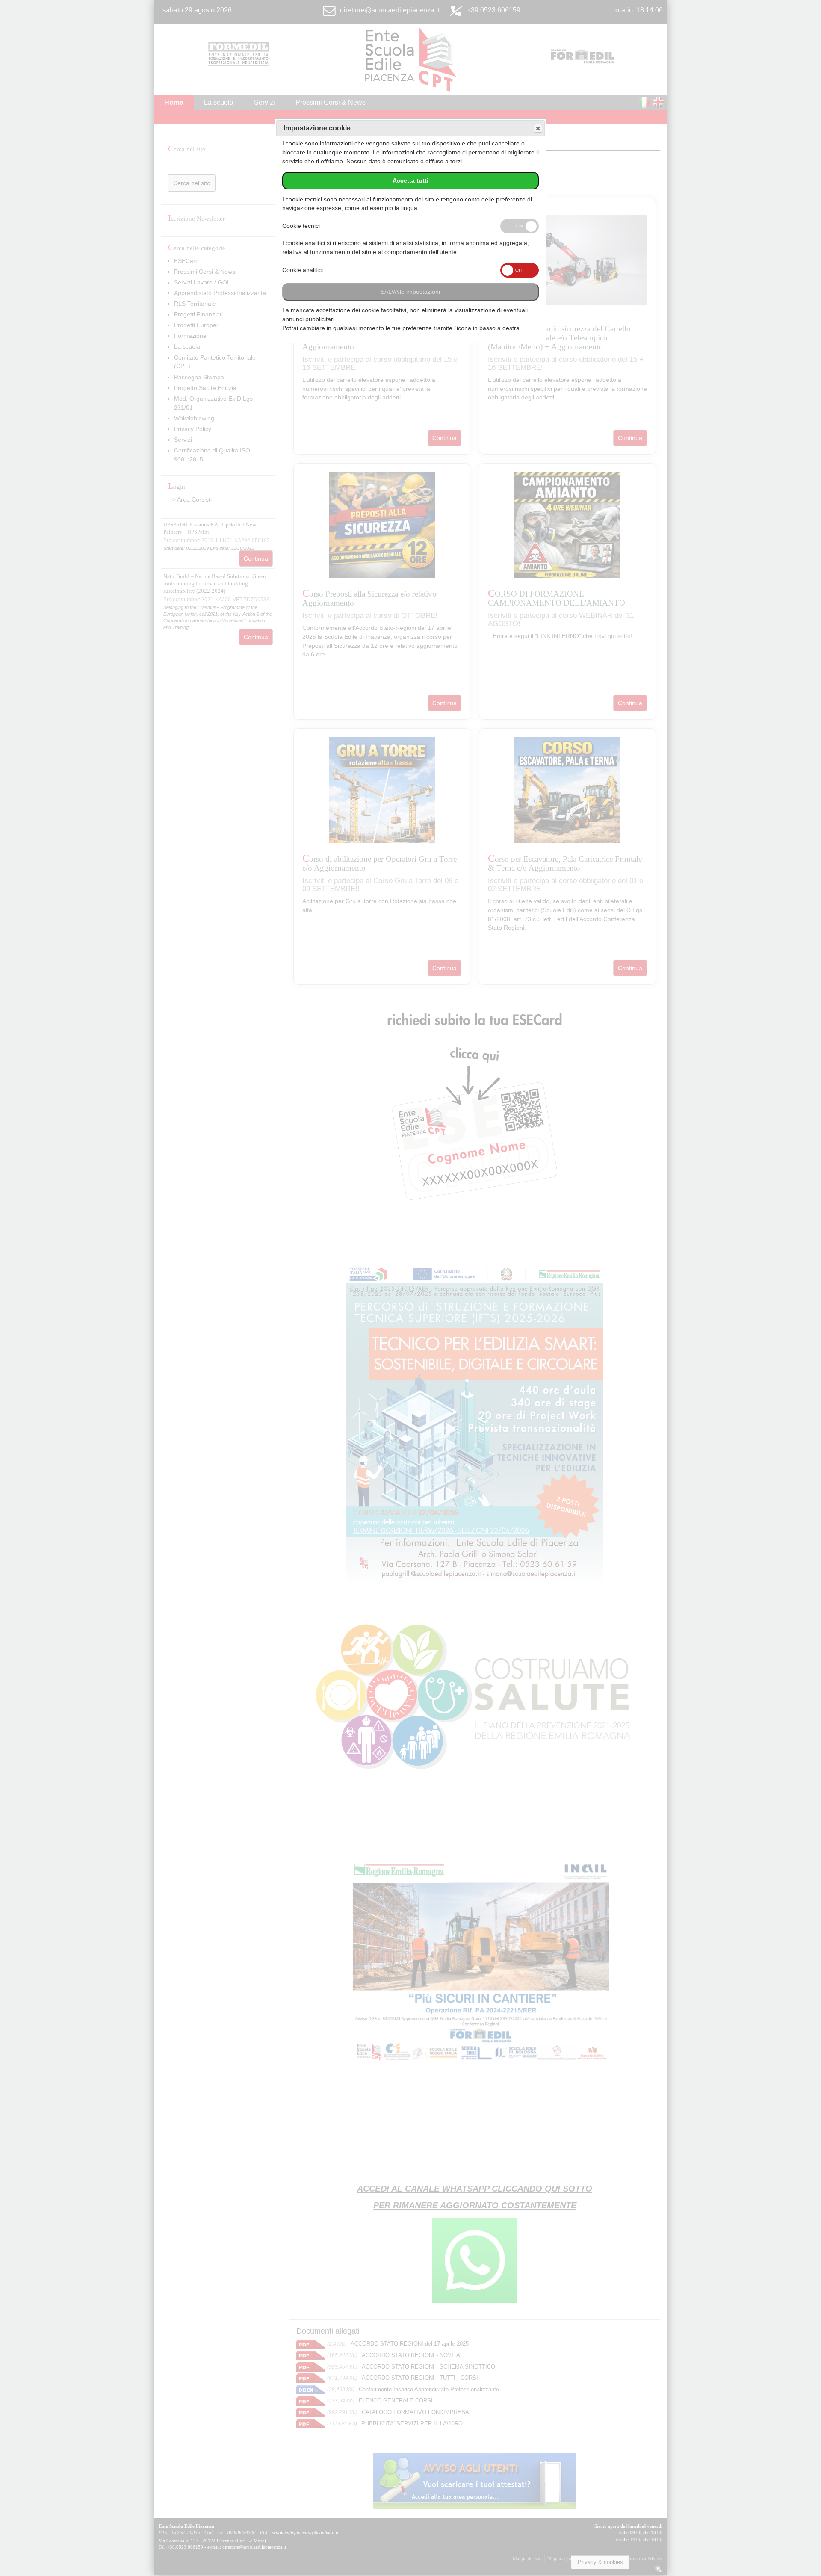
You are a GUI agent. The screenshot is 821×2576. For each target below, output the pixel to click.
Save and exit (538, 128)
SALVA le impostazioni (410, 292)
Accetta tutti (410, 181)
